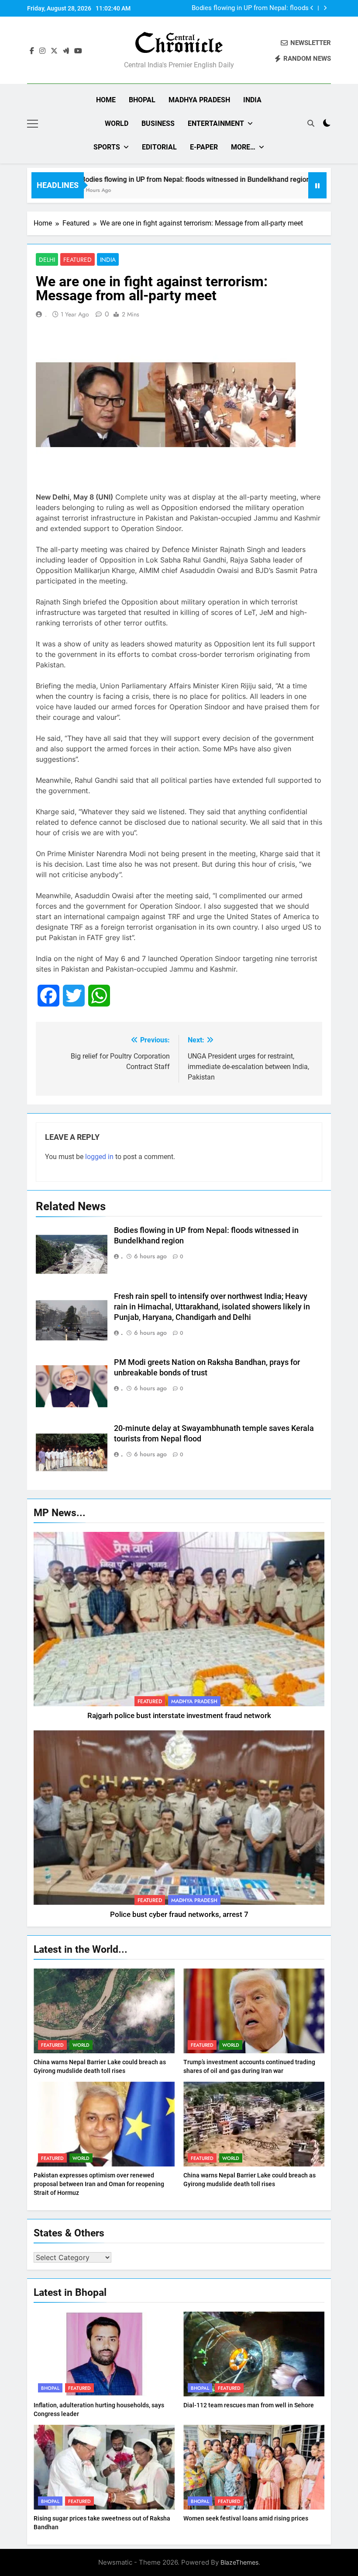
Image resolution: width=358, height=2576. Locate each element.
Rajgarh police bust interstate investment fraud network (179, 1716)
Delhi (47, 260)
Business (158, 123)
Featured (77, 260)
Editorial (159, 147)
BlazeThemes (239, 2562)
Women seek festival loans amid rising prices (246, 2518)
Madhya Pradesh (199, 100)
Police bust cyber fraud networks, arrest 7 (179, 1915)
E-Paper (204, 147)
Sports (107, 147)
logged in (99, 1157)
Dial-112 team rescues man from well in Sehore (249, 2405)
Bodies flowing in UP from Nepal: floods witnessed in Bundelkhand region (154, 179)
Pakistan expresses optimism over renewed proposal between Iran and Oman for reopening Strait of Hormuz (99, 2184)
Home (106, 100)
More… (243, 147)
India (252, 100)
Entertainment (216, 123)
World (117, 123)
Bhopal (142, 100)
